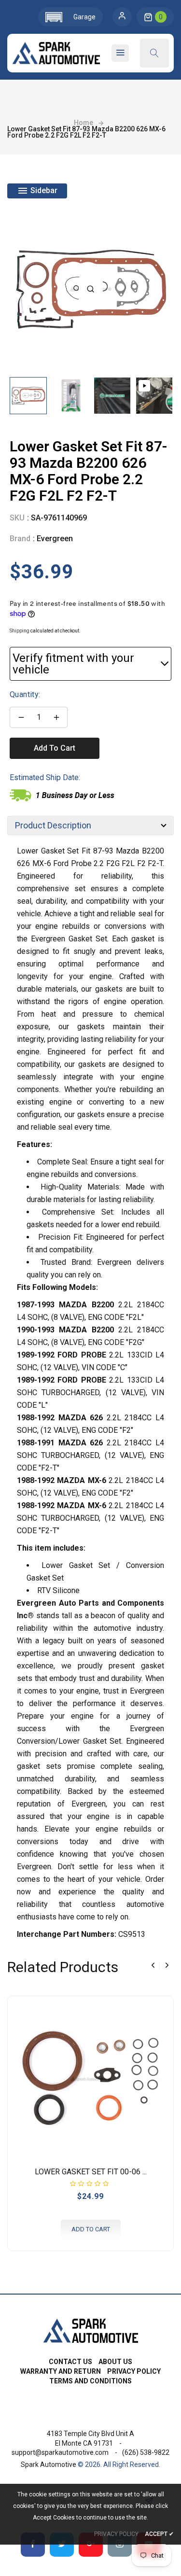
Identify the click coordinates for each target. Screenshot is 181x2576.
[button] (70, 17)
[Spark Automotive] (90, 2330)
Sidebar (43, 190)
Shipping (20, 631)
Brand (20, 539)
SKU (17, 518)
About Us (115, 2362)
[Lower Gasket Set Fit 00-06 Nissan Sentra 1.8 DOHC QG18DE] (90, 2079)
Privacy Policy (134, 2371)
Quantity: (25, 694)
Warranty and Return (61, 2371)
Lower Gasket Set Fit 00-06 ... (91, 2172)
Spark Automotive (49, 2464)
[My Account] (122, 17)
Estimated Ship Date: (45, 777)
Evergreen (55, 539)
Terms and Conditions (90, 2381)
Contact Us (70, 2362)
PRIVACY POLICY (116, 2534)
